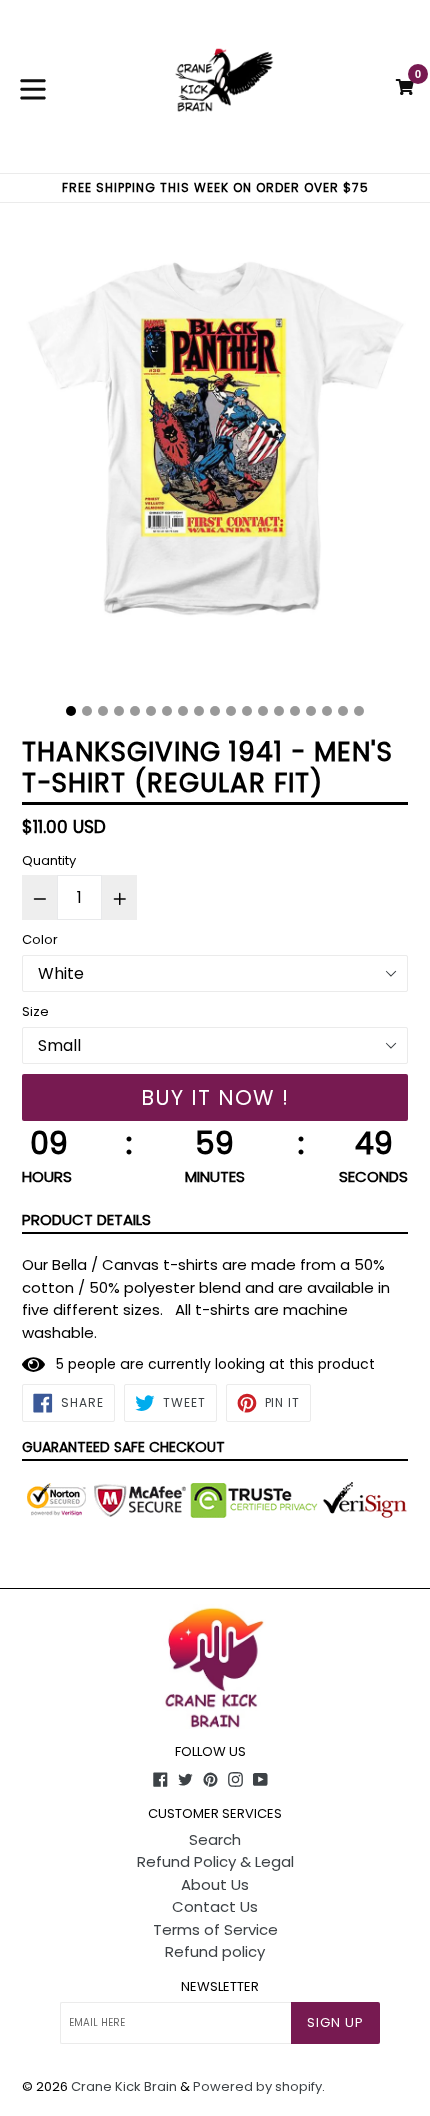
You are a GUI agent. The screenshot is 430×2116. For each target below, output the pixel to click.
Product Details (86, 1219)
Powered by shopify (257, 2086)
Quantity (49, 860)
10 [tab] (215, 711)
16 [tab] (311, 711)
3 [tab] (103, 711)
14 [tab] (279, 711)
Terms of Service (215, 1929)
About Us (215, 1884)
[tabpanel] (215, 461)
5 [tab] (135, 711)
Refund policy (215, 1951)
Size (35, 1011)
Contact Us (215, 1906)
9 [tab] (199, 711)
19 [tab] (359, 711)
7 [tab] (167, 711)
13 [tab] (263, 711)
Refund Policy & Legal (215, 1861)
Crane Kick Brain (124, 2086)
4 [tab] (119, 711)
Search (215, 1839)
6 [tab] (151, 711)
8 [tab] (183, 711)
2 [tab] (87, 711)
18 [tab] (343, 711)
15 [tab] (295, 711)
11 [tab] (231, 711)
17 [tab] (327, 711)
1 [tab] (71, 711)
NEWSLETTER (220, 1987)
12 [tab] (247, 711)
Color (40, 939)
